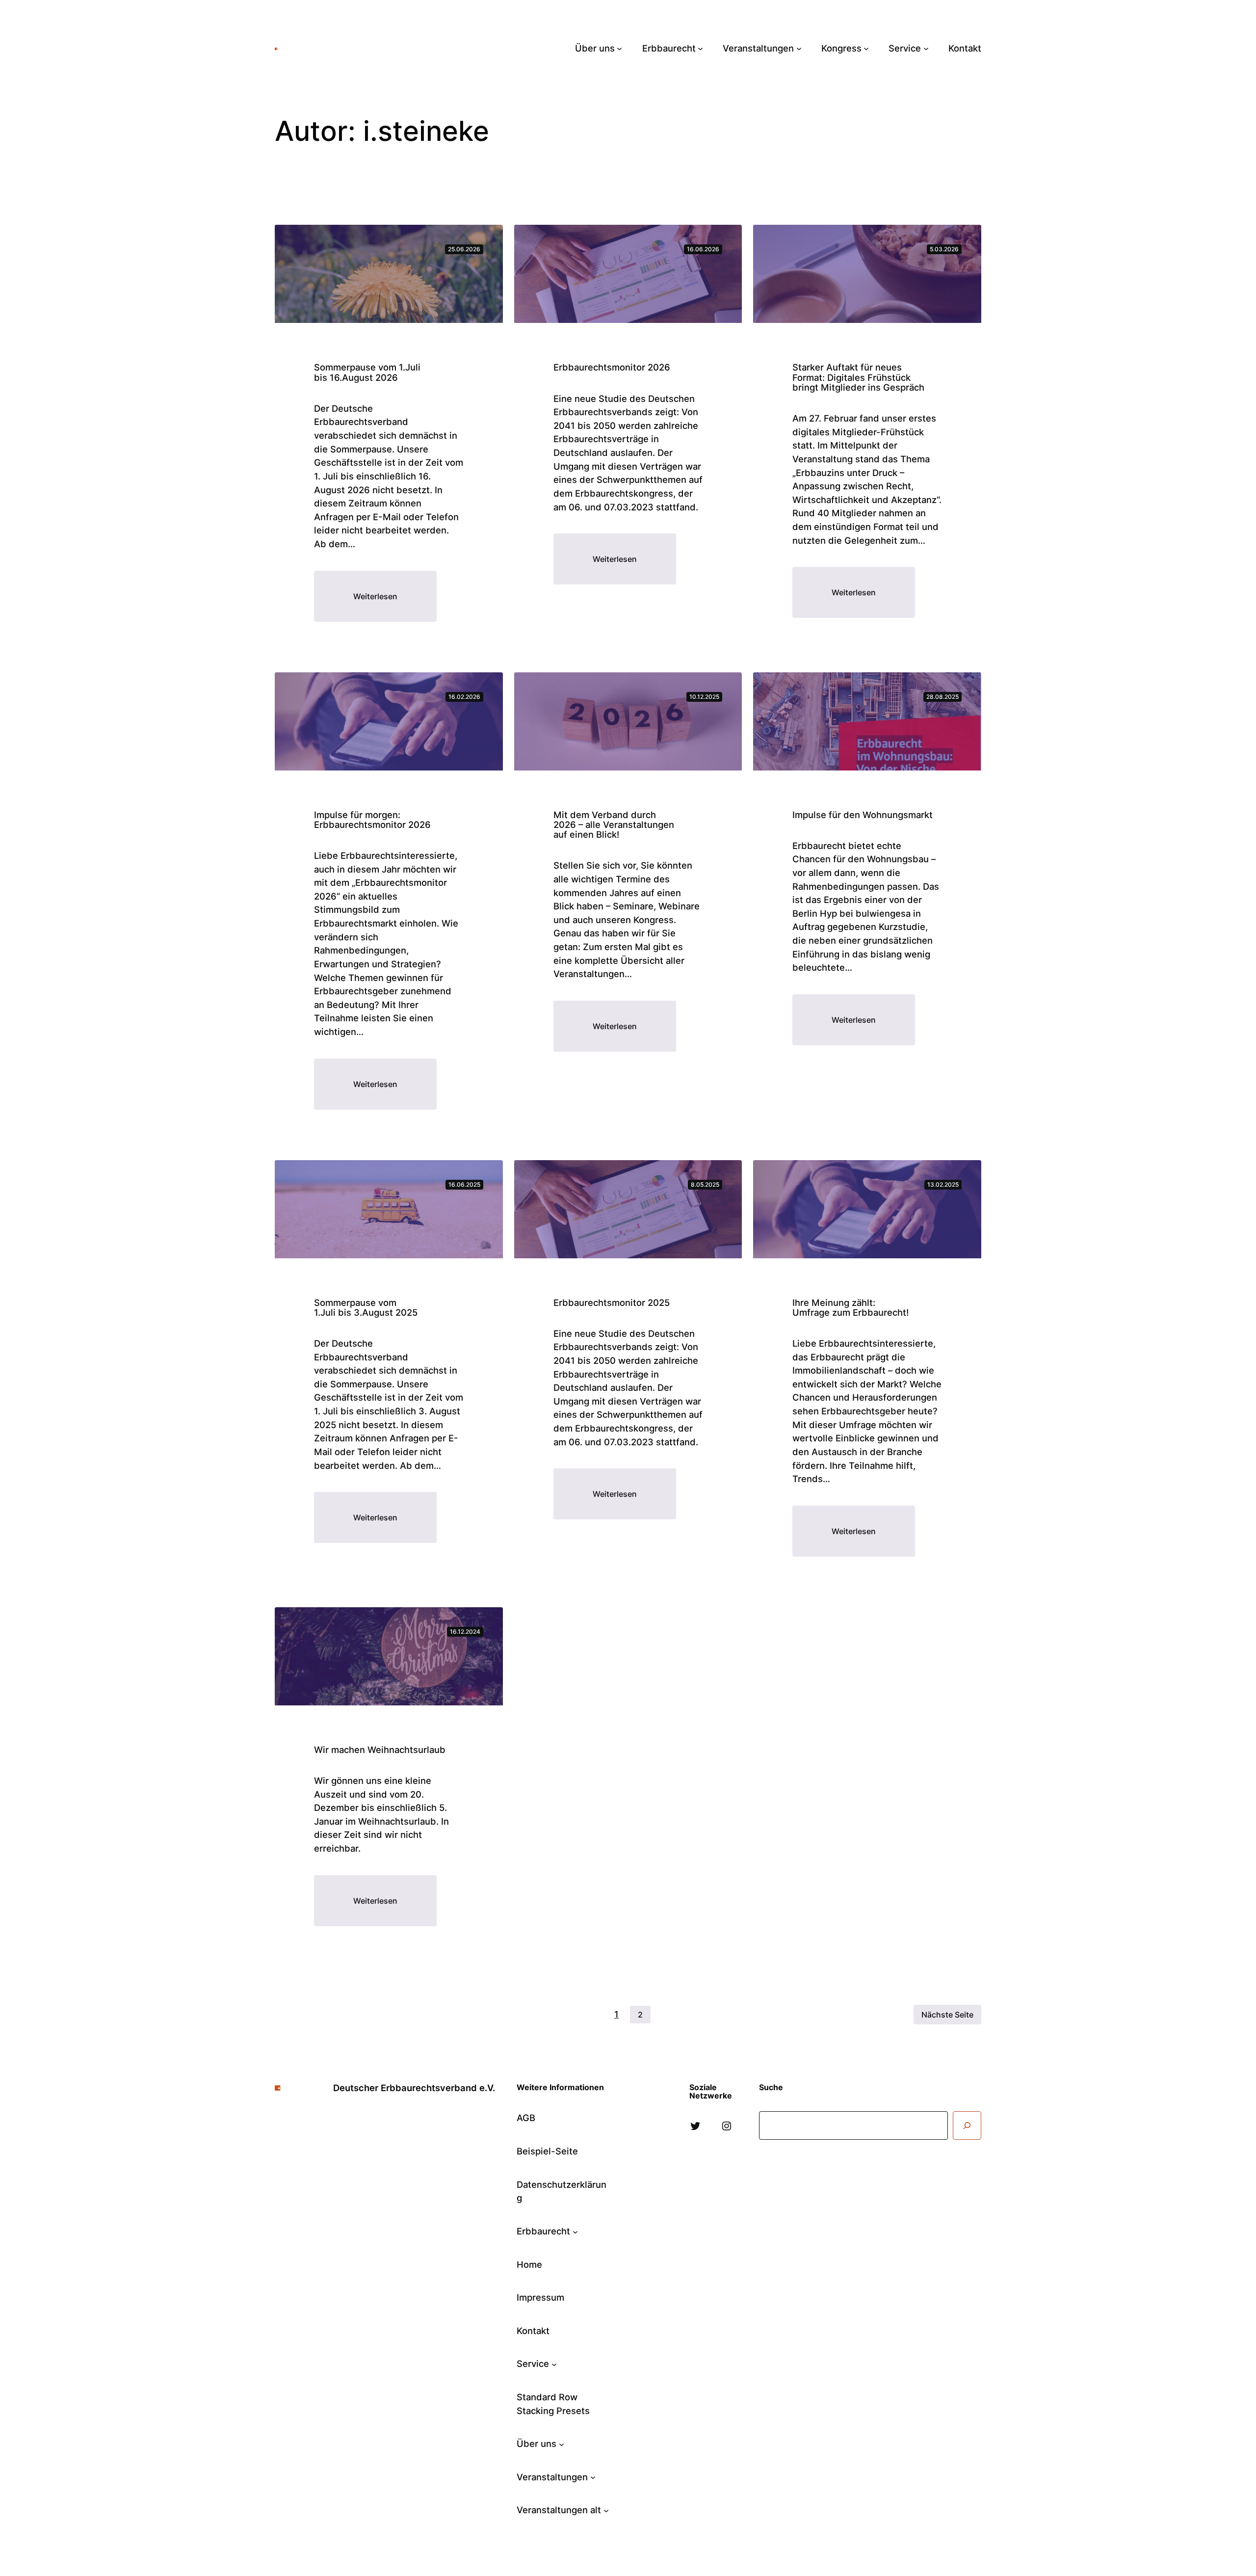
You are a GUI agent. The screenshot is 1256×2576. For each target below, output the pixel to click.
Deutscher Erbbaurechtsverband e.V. (369, 48)
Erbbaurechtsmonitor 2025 (612, 1302)
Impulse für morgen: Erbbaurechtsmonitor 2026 (372, 820)
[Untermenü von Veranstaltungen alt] (606, 2510)
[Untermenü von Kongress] (866, 48)
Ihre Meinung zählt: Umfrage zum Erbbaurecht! (850, 1307)
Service (533, 2364)
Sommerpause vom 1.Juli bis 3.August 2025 (366, 1307)
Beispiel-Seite (547, 2151)
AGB (526, 2118)
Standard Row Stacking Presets (553, 2404)
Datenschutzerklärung (562, 2191)
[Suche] (967, 2125)
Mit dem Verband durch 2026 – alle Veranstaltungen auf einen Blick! (614, 825)
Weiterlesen (395, 606)
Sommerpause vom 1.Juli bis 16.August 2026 (367, 372)
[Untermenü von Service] (926, 48)
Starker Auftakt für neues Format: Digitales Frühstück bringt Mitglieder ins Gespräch (858, 377)
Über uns (536, 2443)
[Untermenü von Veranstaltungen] (799, 48)
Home (529, 2264)
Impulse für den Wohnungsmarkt (863, 815)
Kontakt (533, 2331)
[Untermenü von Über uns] (619, 48)
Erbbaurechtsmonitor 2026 (612, 367)
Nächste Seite (947, 2015)
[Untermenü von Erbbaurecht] (700, 48)
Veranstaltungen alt (559, 2510)
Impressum (540, 2297)
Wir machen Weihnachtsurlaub (380, 1750)
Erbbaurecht (543, 2231)
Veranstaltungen (552, 2477)
